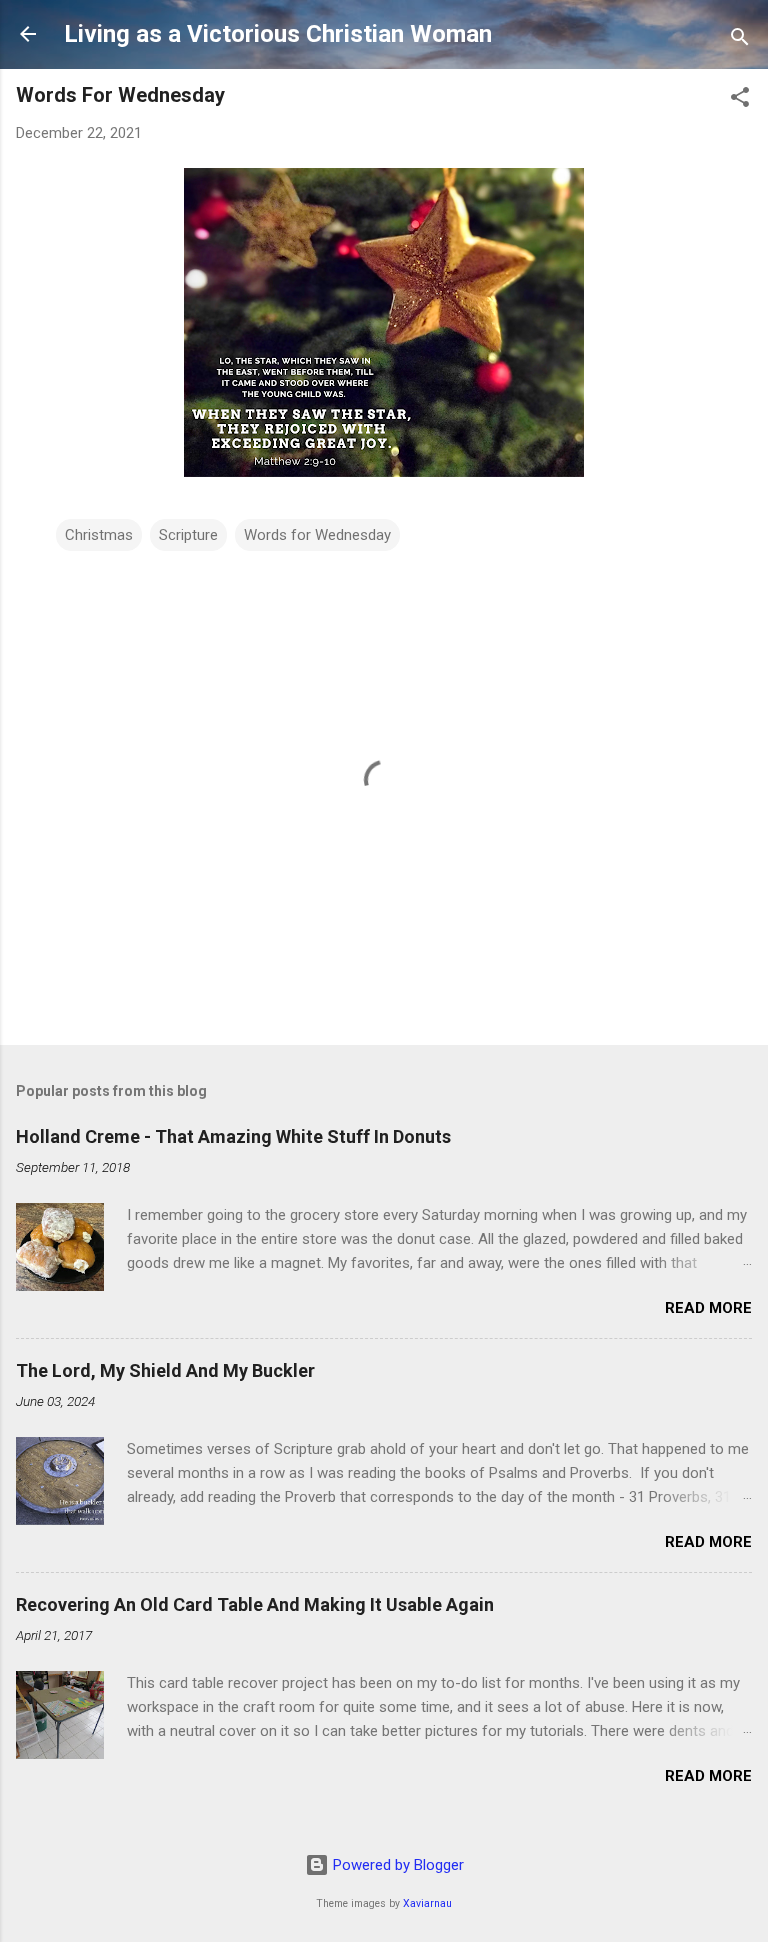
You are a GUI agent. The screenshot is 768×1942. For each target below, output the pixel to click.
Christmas (99, 535)
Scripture (188, 535)
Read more (708, 1308)
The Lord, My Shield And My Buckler (165, 1370)
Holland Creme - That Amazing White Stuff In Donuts (233, 1136)
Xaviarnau (427, 1903)
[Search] (740, 40)
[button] (740, 100)
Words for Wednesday (317, 535)
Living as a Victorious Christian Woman (278, 34)
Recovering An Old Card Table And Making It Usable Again (255, 1604)
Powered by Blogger (396, 1865)
